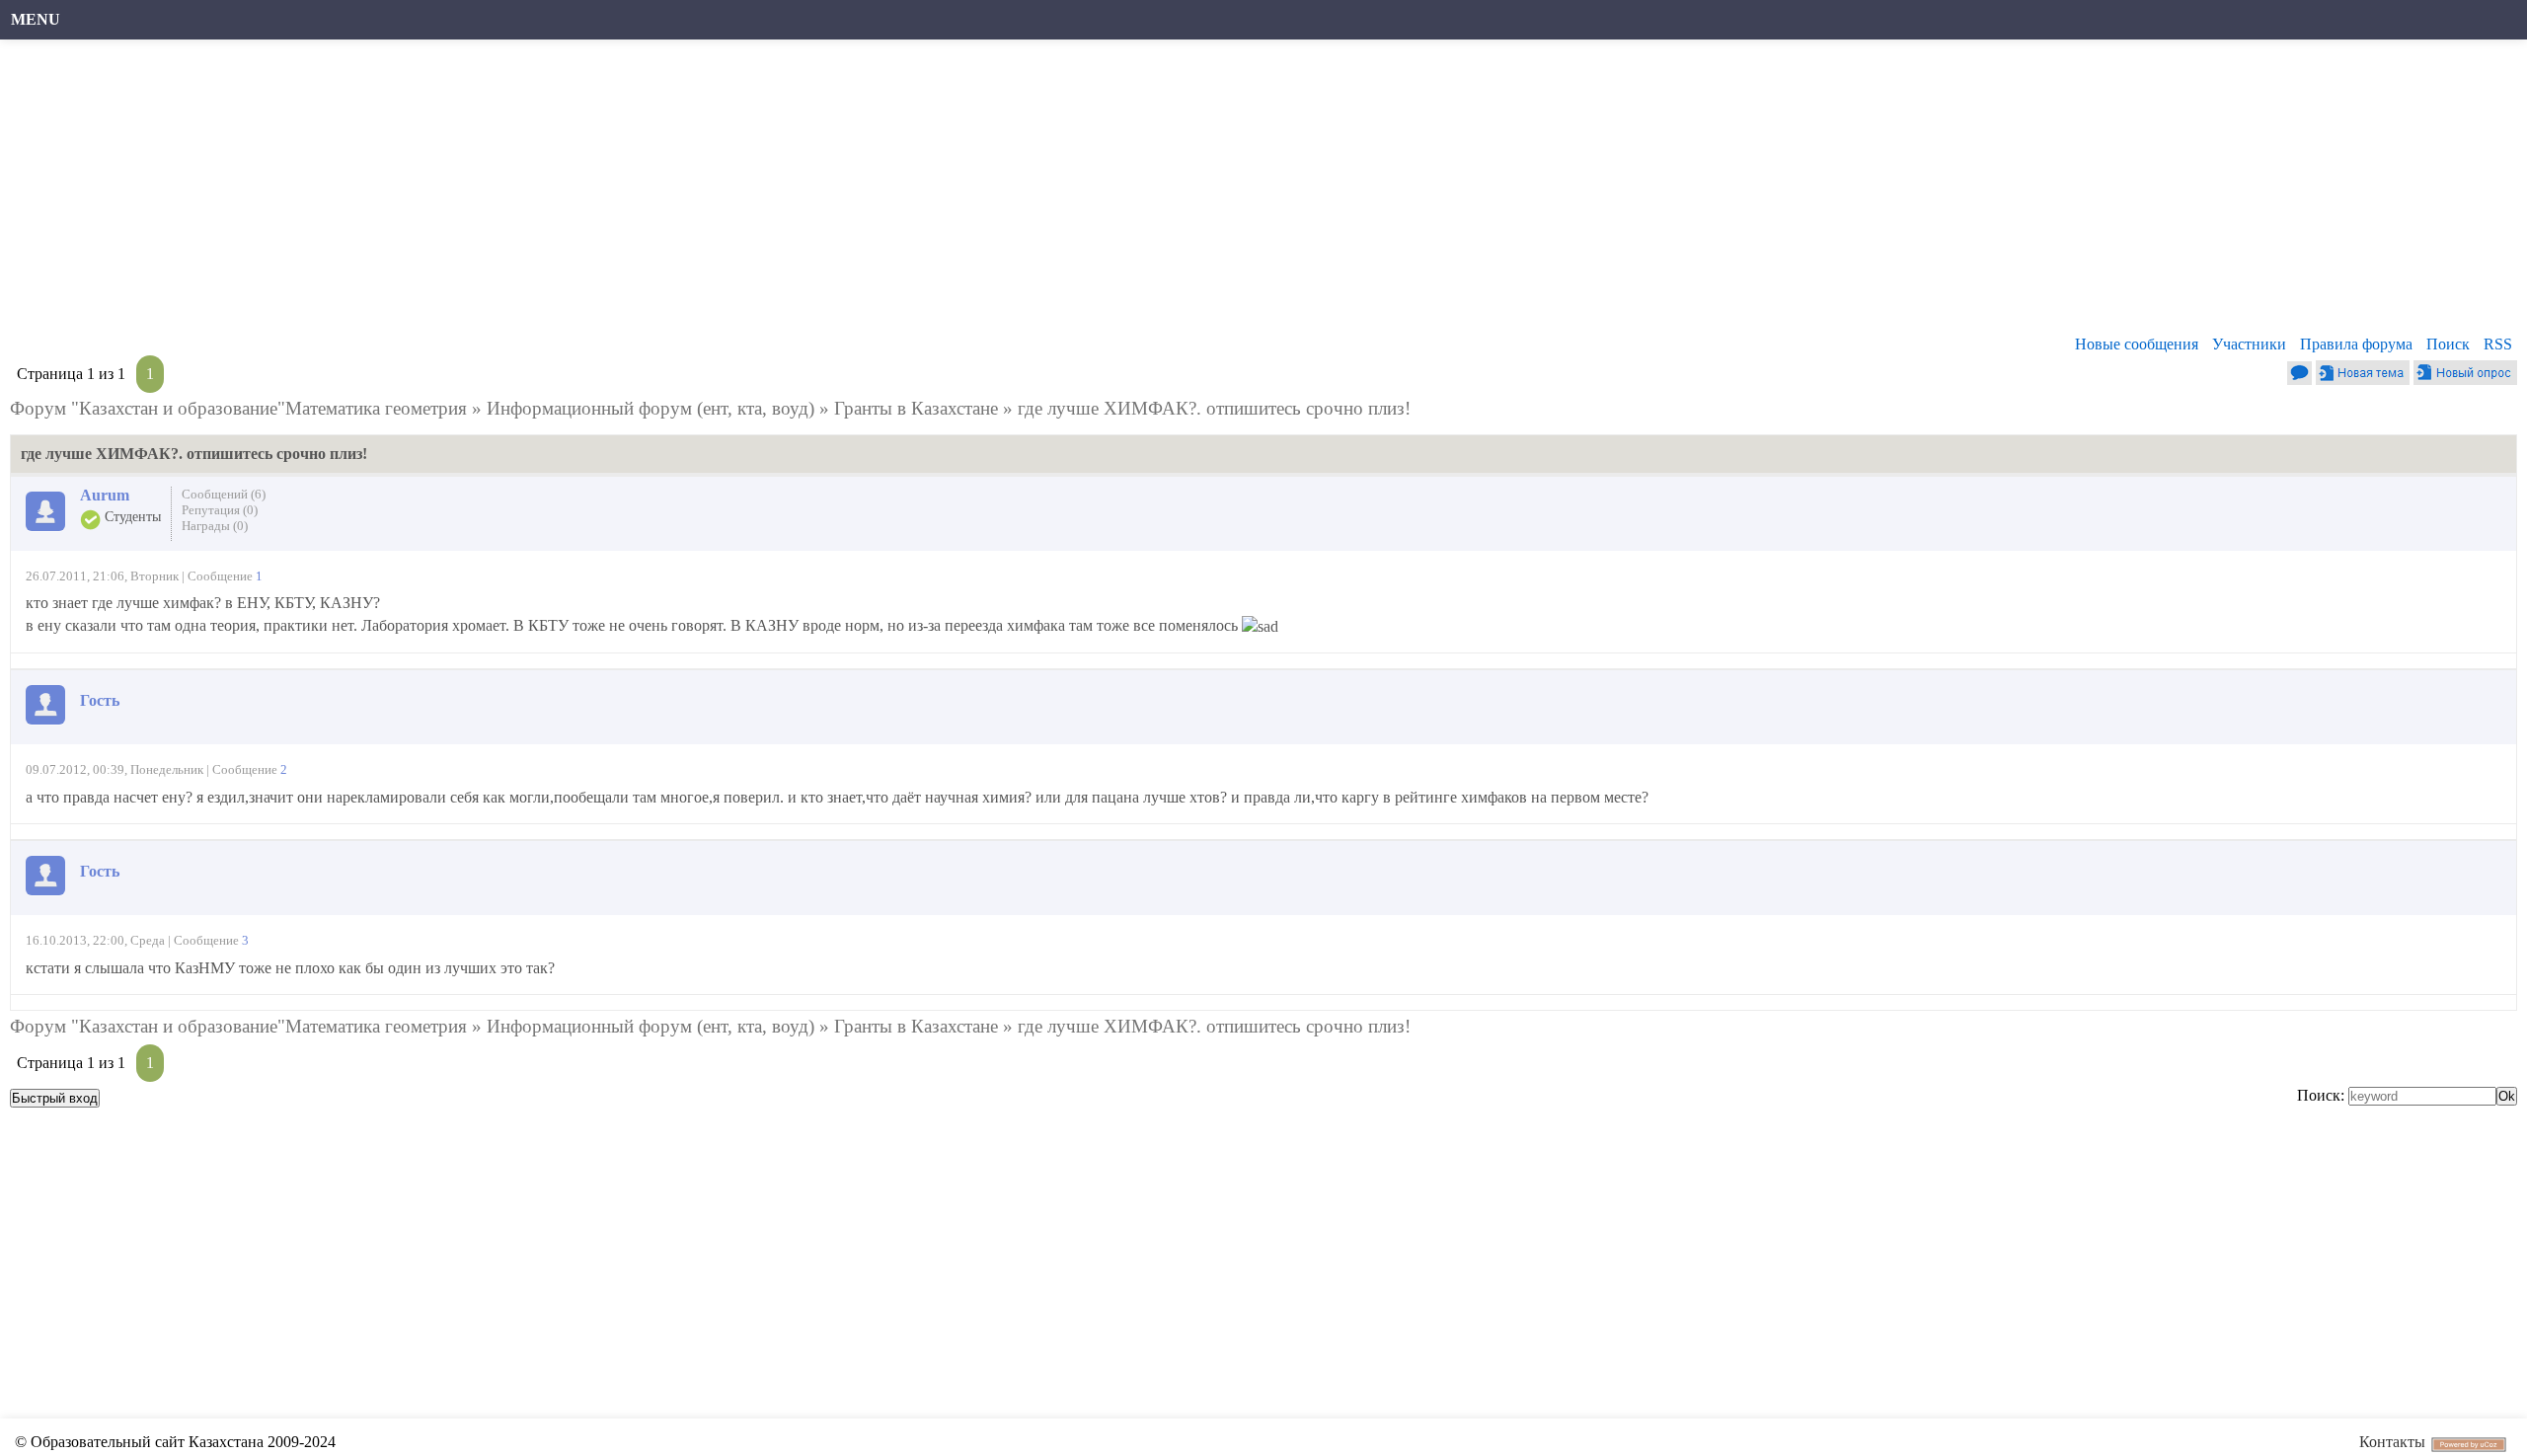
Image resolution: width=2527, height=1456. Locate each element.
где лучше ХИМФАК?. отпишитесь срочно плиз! (1214, 408)
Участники (2249, 344)
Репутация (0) (220, 510)
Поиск (2448, 344)
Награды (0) (215, 526)
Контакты (2392, 1442)
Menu (36, 19)
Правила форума (2356, 344)
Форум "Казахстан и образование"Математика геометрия (238, 408)
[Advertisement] (607, 192)
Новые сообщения (2137, 344)
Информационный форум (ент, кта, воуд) (651, 408)
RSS (2498, 344)
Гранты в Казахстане (916, 408)
